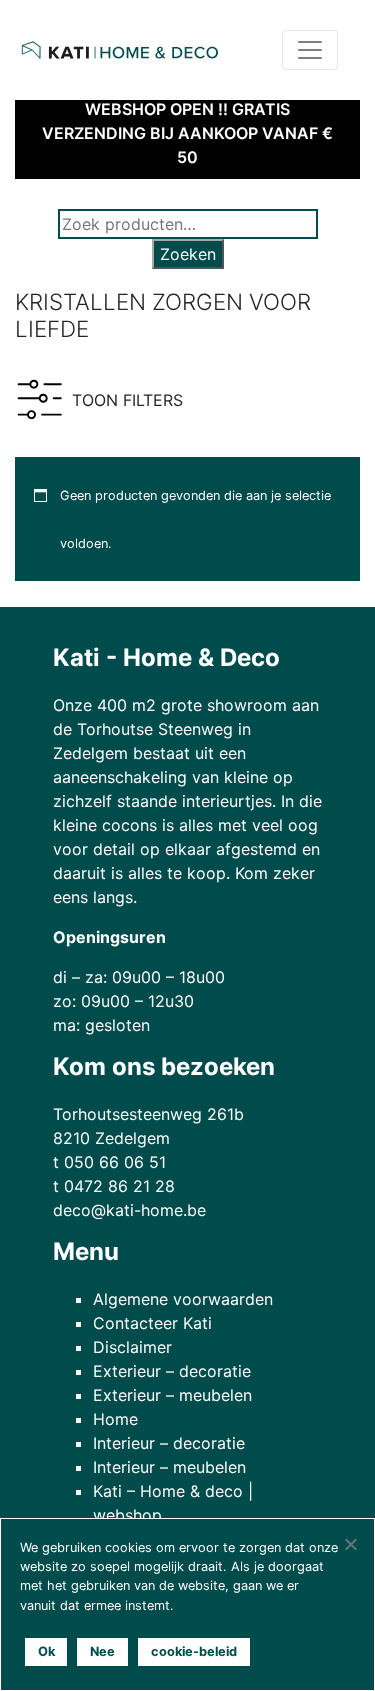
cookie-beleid (194, 1651)
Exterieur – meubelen (172, 1395)
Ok (46, 1651)
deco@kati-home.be (129, 1210)
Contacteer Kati (152, 1323)
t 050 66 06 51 (109, 1162)
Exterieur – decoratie (172, 1371)
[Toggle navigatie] (310, 50)
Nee (102, 1651)
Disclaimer (132, 1347)
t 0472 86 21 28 (114, 1186)
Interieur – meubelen (169, 1467)
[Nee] (350, 1544)
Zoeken (188, 254)
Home (115, 1419)
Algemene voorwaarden (183, 1299)
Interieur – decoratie (169, 1443)
